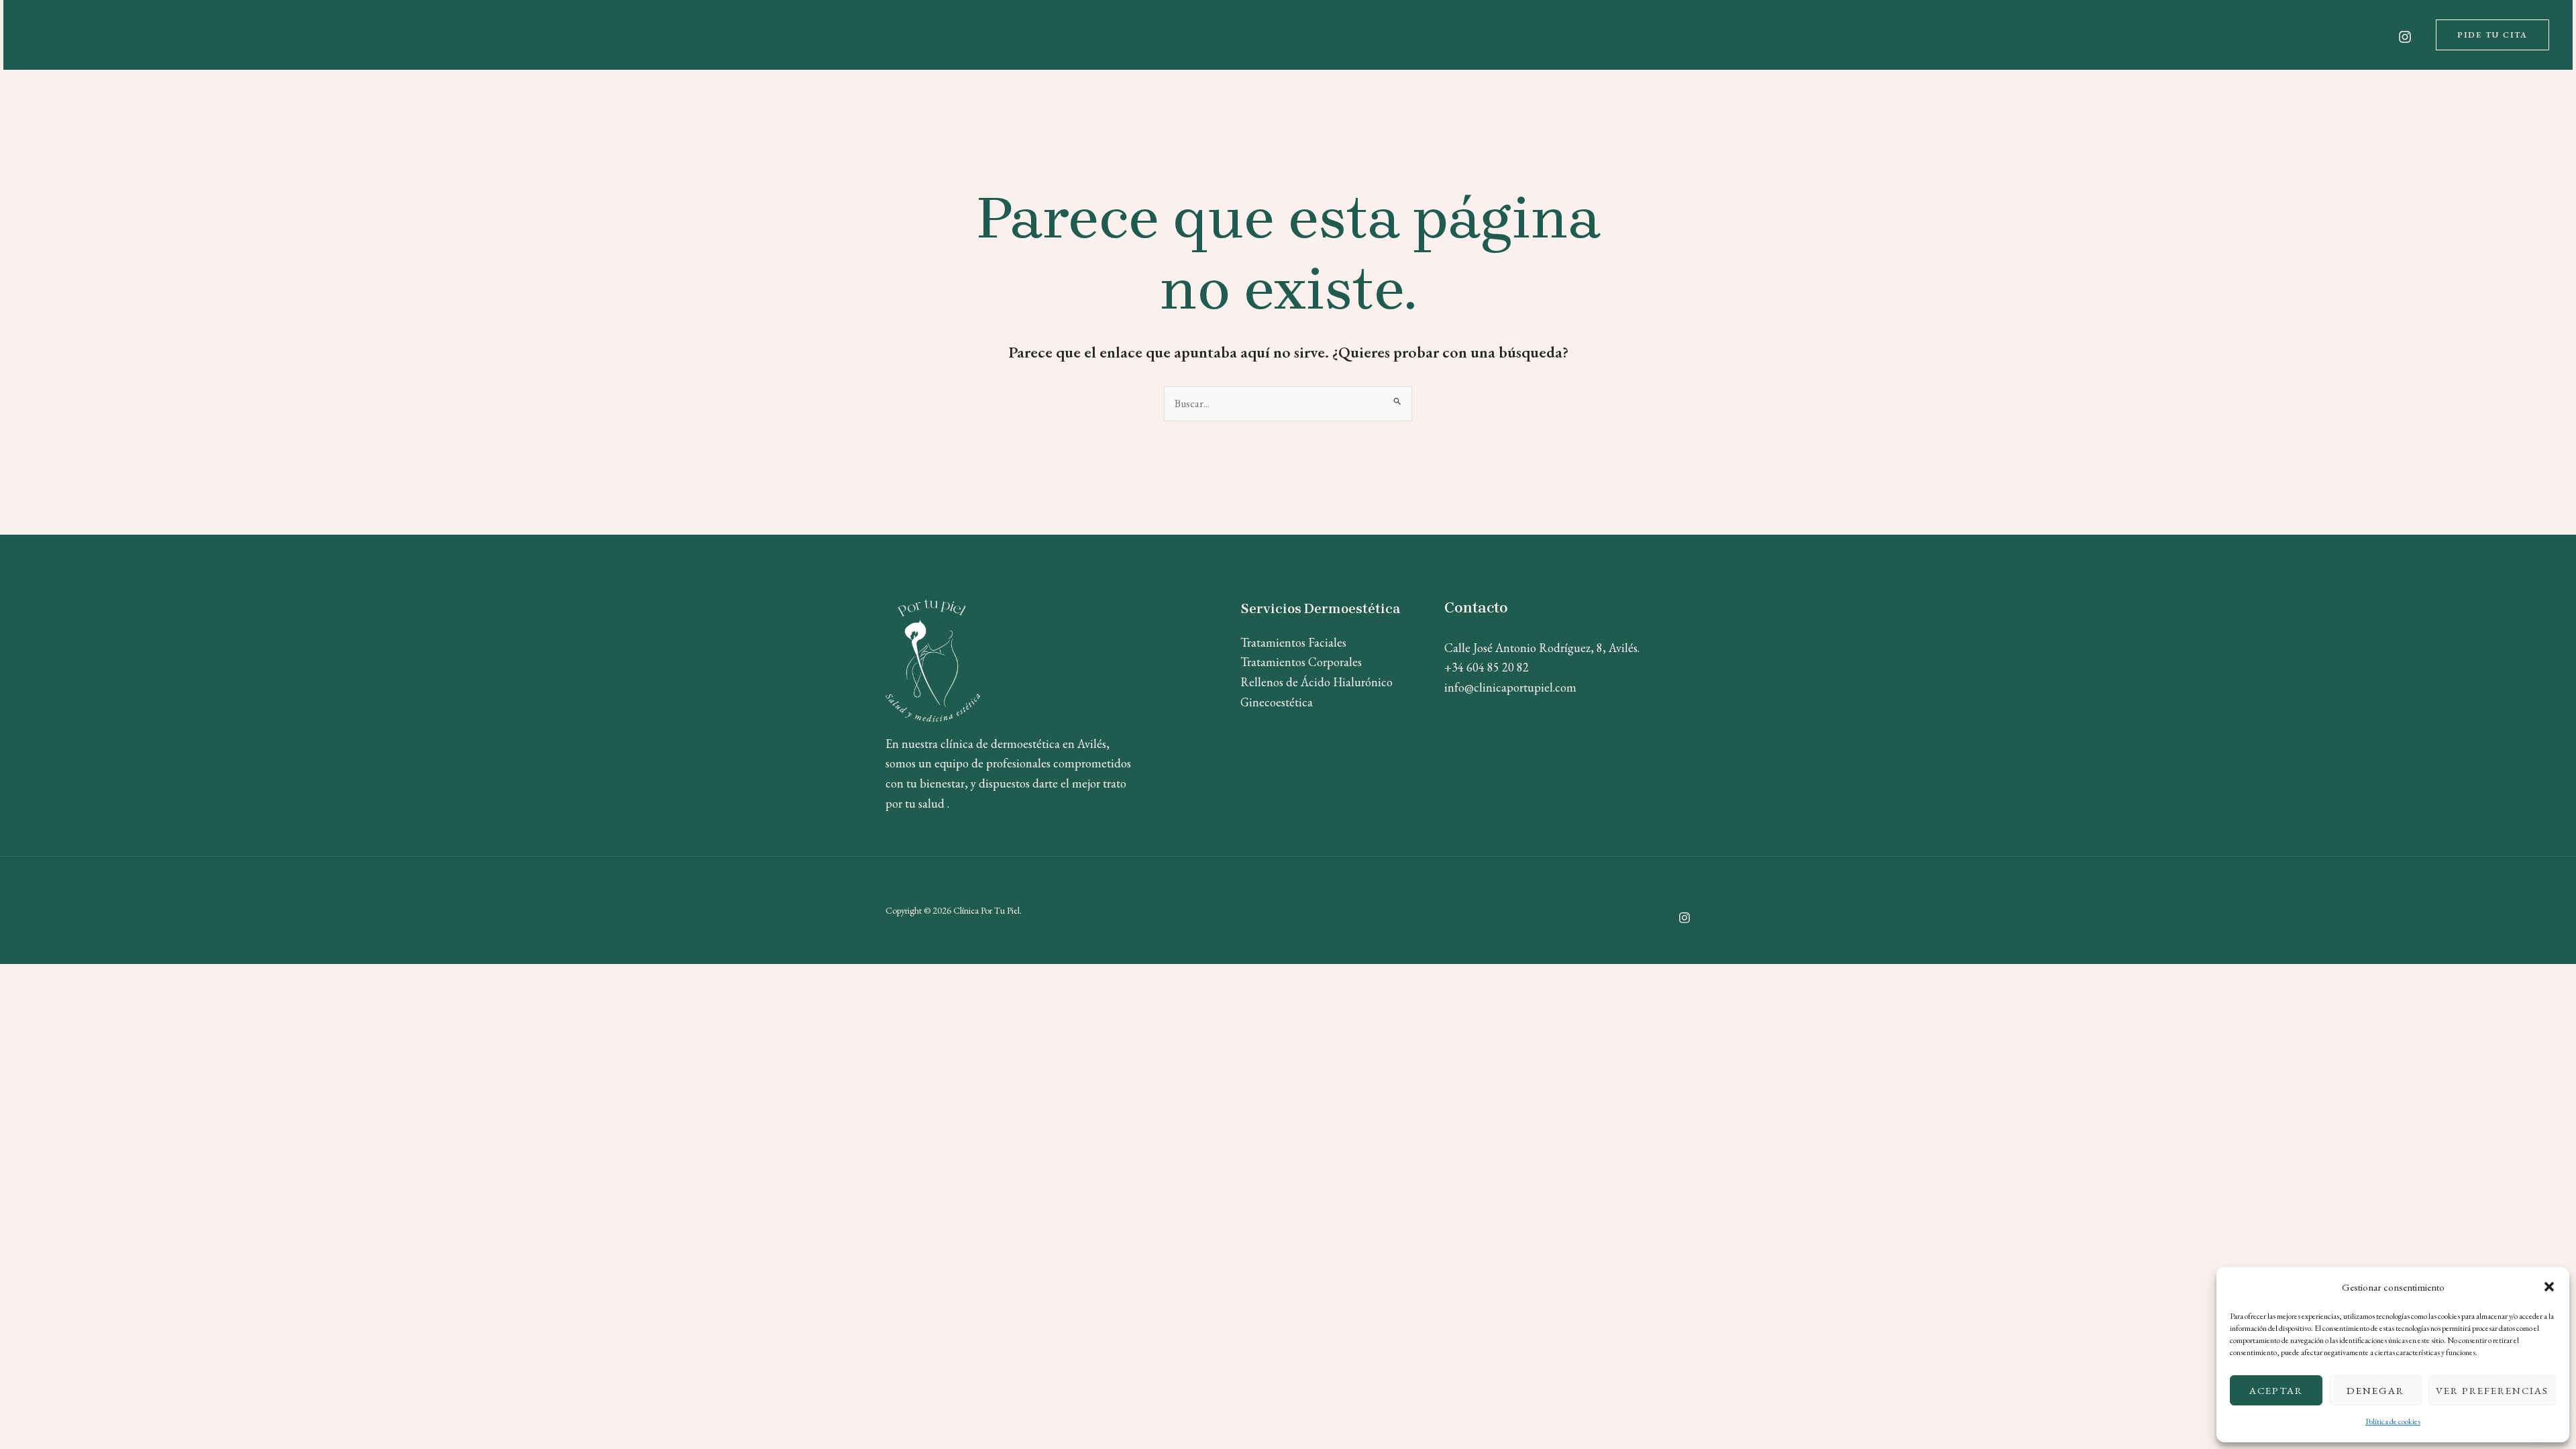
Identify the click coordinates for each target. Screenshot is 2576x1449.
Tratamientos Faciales (1293, 642)
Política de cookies (2393, 1421)
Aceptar (2276, 1390)
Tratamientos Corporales (1301, 662)
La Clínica (155, 35)
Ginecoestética (1277, 702)
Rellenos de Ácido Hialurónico (1317, 682)
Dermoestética (250, 35)
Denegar (2375, 1390)
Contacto (359, 35)
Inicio (83, 35)
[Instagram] (2405, 37)
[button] (2549, 1287)
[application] (294, 35)
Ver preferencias (2492, 1390)
